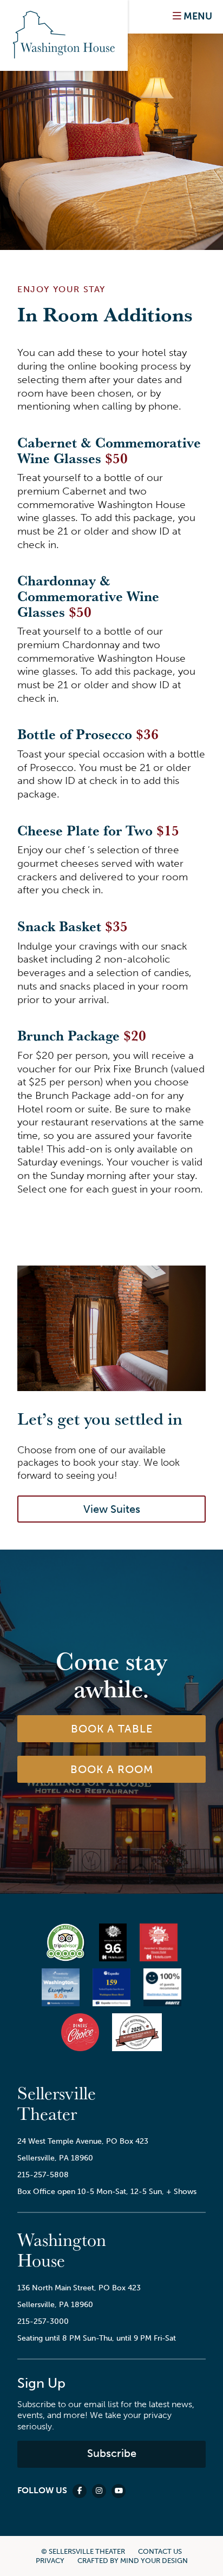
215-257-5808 (43, 2175)
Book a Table (112, 1729)
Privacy (50, 2561)
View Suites (112, 1509)
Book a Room (112, 1769)
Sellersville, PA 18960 (55, 2158)
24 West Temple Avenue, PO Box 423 (83, 2141)
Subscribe (112, 2453)
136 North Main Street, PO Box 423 (79, 2288)
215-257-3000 (43, 2321)
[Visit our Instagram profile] (99, 2491)
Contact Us (160, 2551)
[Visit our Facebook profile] (80, 2491)
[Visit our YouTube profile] (119, 2491)
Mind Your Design (154, 2561)
